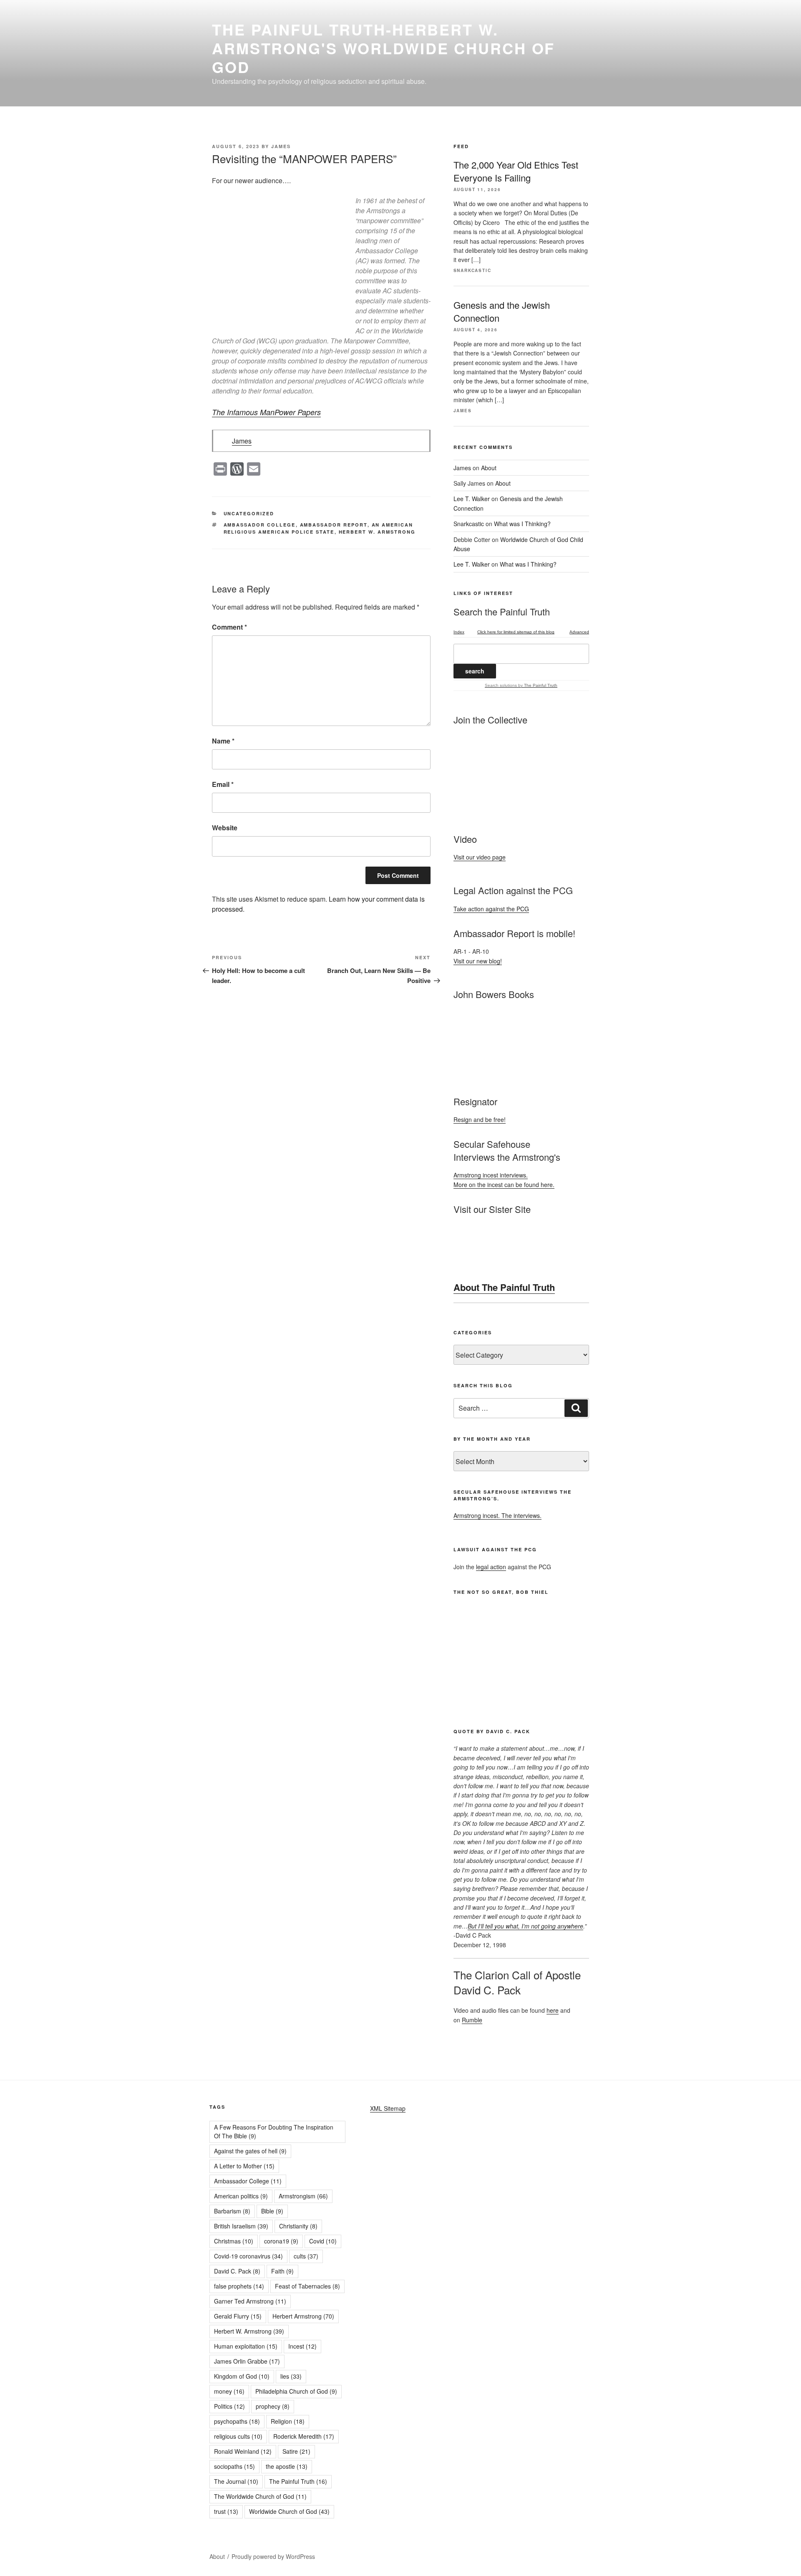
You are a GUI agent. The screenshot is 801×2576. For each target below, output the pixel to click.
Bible (272, 2211)
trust (226, 2511)
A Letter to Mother (244, 2166)
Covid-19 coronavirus (248, 2256)
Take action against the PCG (491, 909)
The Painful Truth (298, 2481)
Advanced (579, 632)
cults (306, 2256)
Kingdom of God (242, 2376)
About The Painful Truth (504, 1287)
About (489, 468)
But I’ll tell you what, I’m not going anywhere (525, 1926)
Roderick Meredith (304, 2436)
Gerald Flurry (238, 2316)
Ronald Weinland (243, 2451)
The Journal (236, 2481)
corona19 (281, 2241)
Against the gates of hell (250, 2151)
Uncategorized (249, 513)
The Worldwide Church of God (260, 2496)
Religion (288, 2421)
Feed (461, 146)
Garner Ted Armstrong (250, 2301)
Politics (229, 2406)
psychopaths (237, 2421)
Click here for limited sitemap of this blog (516, 632)
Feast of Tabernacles (307, 2286)
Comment (229, 627)
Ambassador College (260, 525)
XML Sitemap (388, 2108)
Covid (323, 2241)
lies (291, 2376)
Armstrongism (303, 2196)
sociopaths (234, 2466)
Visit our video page (480, 857)
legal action (491, 1567)
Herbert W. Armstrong (377, 532)
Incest (302, 2346)
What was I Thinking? (522, 524)
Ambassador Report (334, 525)
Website (225, 828)
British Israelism (241, 2226)
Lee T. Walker (472, 499)
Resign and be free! (480, 1119)
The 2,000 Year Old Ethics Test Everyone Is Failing (516, 171)
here (553, 2010)
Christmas (234, 2241)
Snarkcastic (469, 524)
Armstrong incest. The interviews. (497, 1515)
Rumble (472, 2020)
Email (223, 784)
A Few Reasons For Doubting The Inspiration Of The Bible (274, 2131)
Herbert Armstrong (303, 2316)
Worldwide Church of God (289, 2511)
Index (459, 632)
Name (223, 741)
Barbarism (232, 2211)
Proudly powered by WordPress (273, 2556)
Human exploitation (246, 2346)
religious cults (238, 2436)
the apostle (287, 2466)
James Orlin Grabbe (247, 2361)
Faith (282, 2271)
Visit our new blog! (478, 961)
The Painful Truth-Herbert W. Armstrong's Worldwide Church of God (383, 48)
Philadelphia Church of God (296, 2391)
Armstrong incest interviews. (491, 1175)
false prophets (239, 2286)
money (229, 2391)
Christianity (298, 2226)
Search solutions (501, 685)
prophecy (273, 2406)
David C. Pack (237, 2271)
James (281, 146)
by (537, 685)
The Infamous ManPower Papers (266, 412)
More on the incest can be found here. (504, 1185)
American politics (241, 2196)
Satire (296, 2451)
